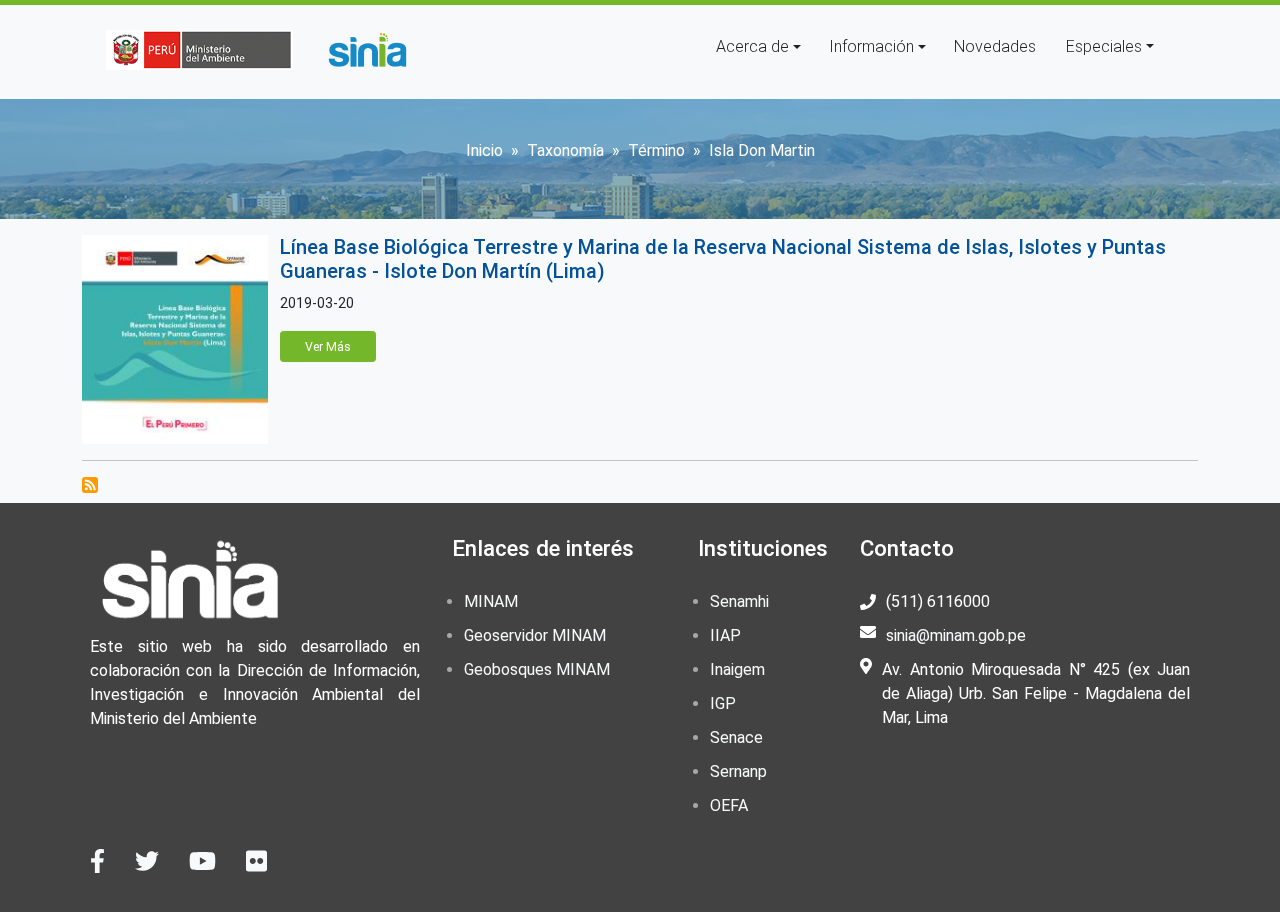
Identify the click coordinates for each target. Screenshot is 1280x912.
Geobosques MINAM (537, 669)
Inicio (484, 150)
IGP (723, 703)
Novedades (995, 46)
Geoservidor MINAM (535, 635)
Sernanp (738, 771)
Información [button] (871, 46)
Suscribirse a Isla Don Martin (90, 485)
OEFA (729, 805)
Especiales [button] (1104, 46)
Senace (736, 737)
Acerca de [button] (752, 46)
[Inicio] (367, 50)
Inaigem (737, 669)
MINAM (491, 601)
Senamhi (739, 601)
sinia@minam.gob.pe (956, 635)
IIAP (725, 635)
